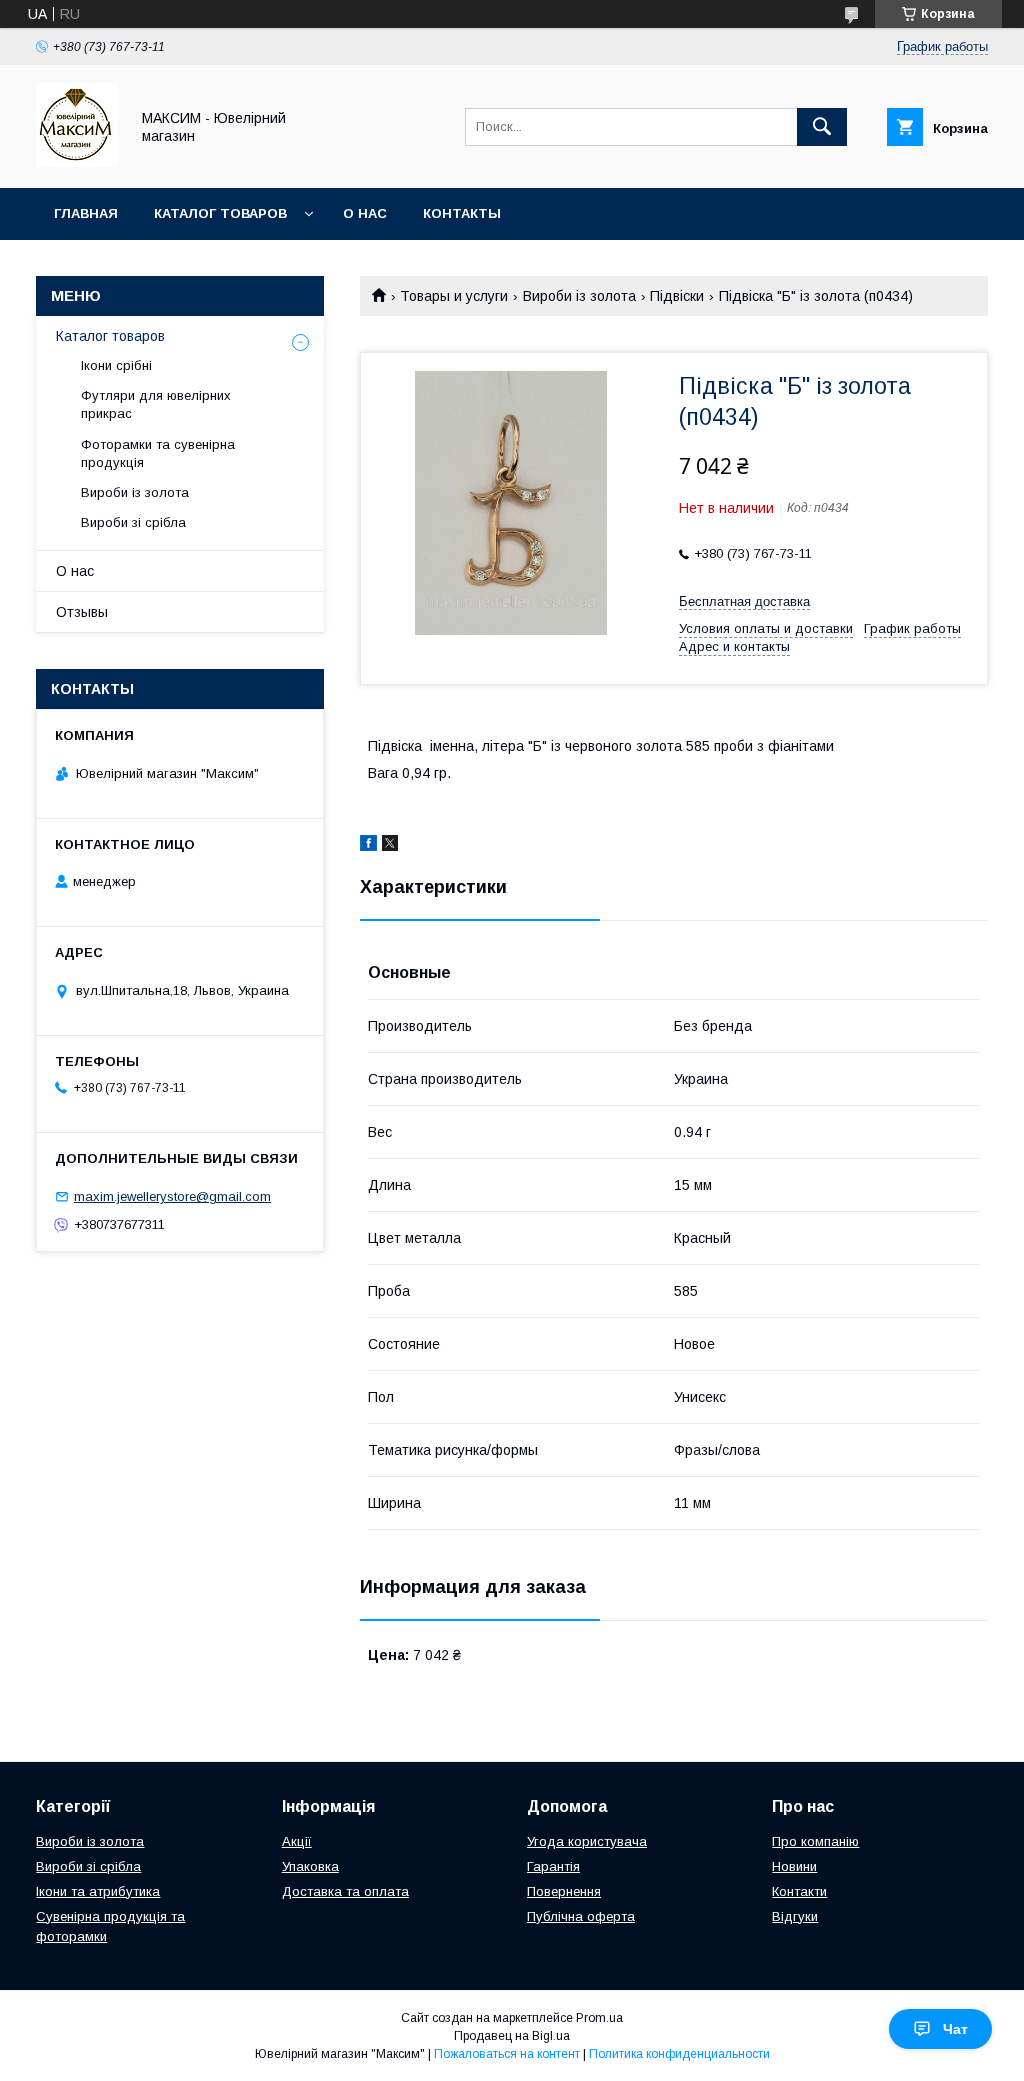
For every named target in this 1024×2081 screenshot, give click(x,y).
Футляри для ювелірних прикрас (156, 404)
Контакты (462, 213)
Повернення (564, 1891)
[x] (390, 846)
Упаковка (310, 1866)
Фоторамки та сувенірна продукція (158, 453)
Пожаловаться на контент (507, 2054)
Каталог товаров (220, 213)
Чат (955, 2029)
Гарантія (553, 1866)
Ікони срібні (116, 365)
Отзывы (82, 612)
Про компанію (815, 1841)
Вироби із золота (579, 296)
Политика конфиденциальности (679, 2054)
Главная (86, 213)
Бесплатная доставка (744, 601)
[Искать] (822, 127)
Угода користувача (587, 1841)
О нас (365, 213)
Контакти (799, 1891)
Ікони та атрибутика (98, 1891)
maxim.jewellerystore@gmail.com (172, 1196)
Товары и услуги (454, 296)
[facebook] (368, 846)
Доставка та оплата (345, 1891)
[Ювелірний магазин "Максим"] (77, 162)
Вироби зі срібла (133, 522)
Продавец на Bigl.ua (512, 2036)
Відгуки (795, 1916)
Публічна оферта (581, 1916)
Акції (297, 1841)
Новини (794, 1866)
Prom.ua (599, 2018)
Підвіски (677, 296)
